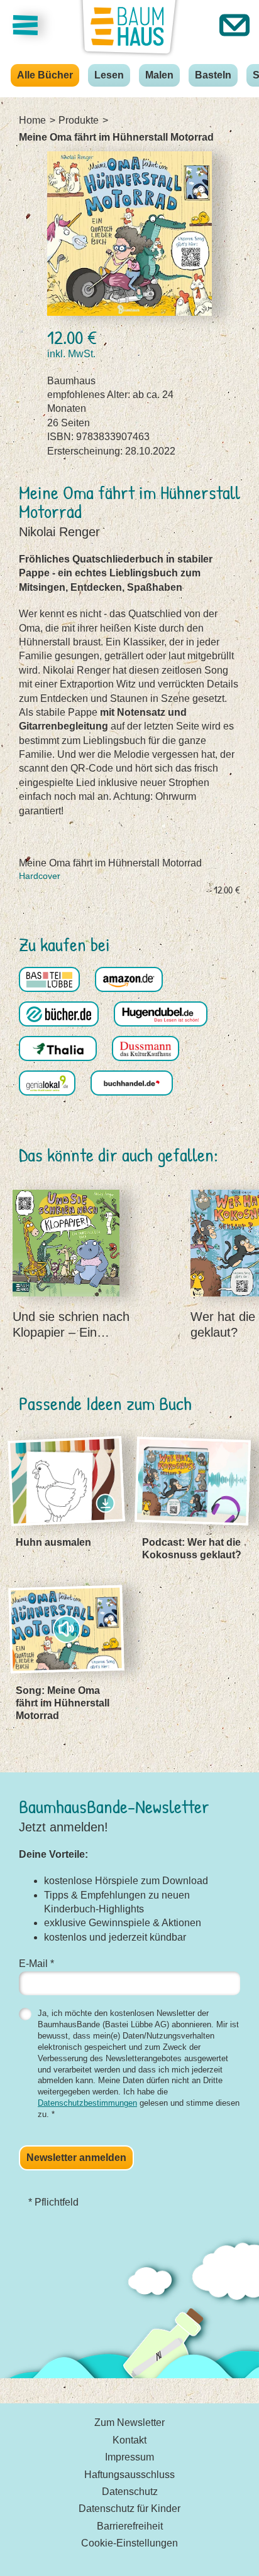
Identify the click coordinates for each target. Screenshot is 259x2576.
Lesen (109, 75)
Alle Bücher (45, 75)
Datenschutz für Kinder (129, 2509)
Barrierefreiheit (130, 2526)
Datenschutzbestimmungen (87, 2103)
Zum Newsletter (129, 2422)
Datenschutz (130, 2492)
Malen (159, 75)
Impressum (129, 2457)
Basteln (213, 75)
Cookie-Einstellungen (129, 2543)
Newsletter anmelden (76, 2158)
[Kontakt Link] (234, 25)
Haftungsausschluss (129, 2475)
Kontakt (129, 2440)
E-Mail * (36, 1964)
